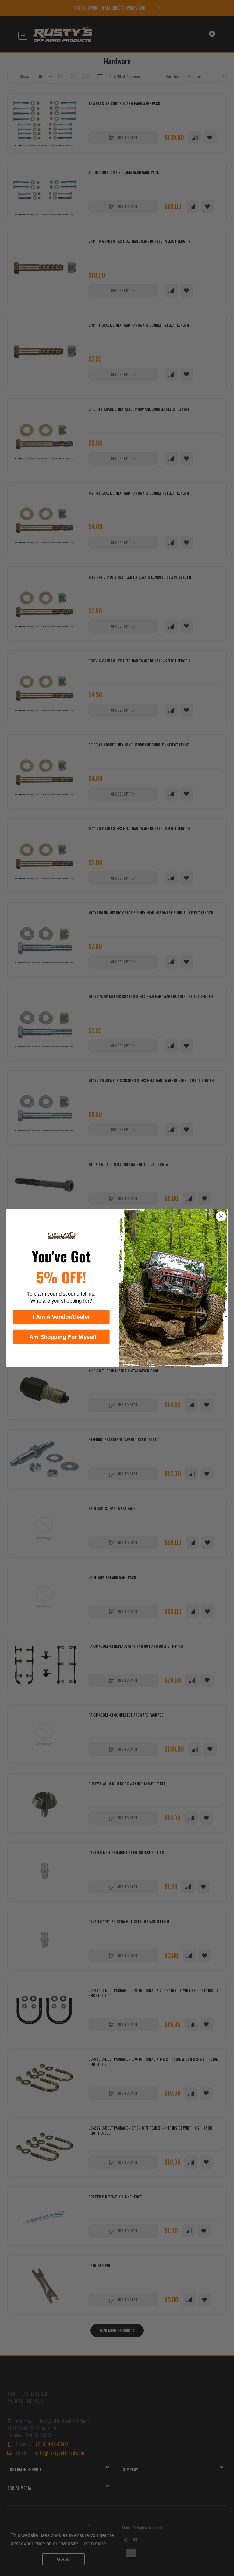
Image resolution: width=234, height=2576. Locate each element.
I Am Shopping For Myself (61, 1337)
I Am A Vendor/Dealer (61, 1317)
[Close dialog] (221, 1216)
